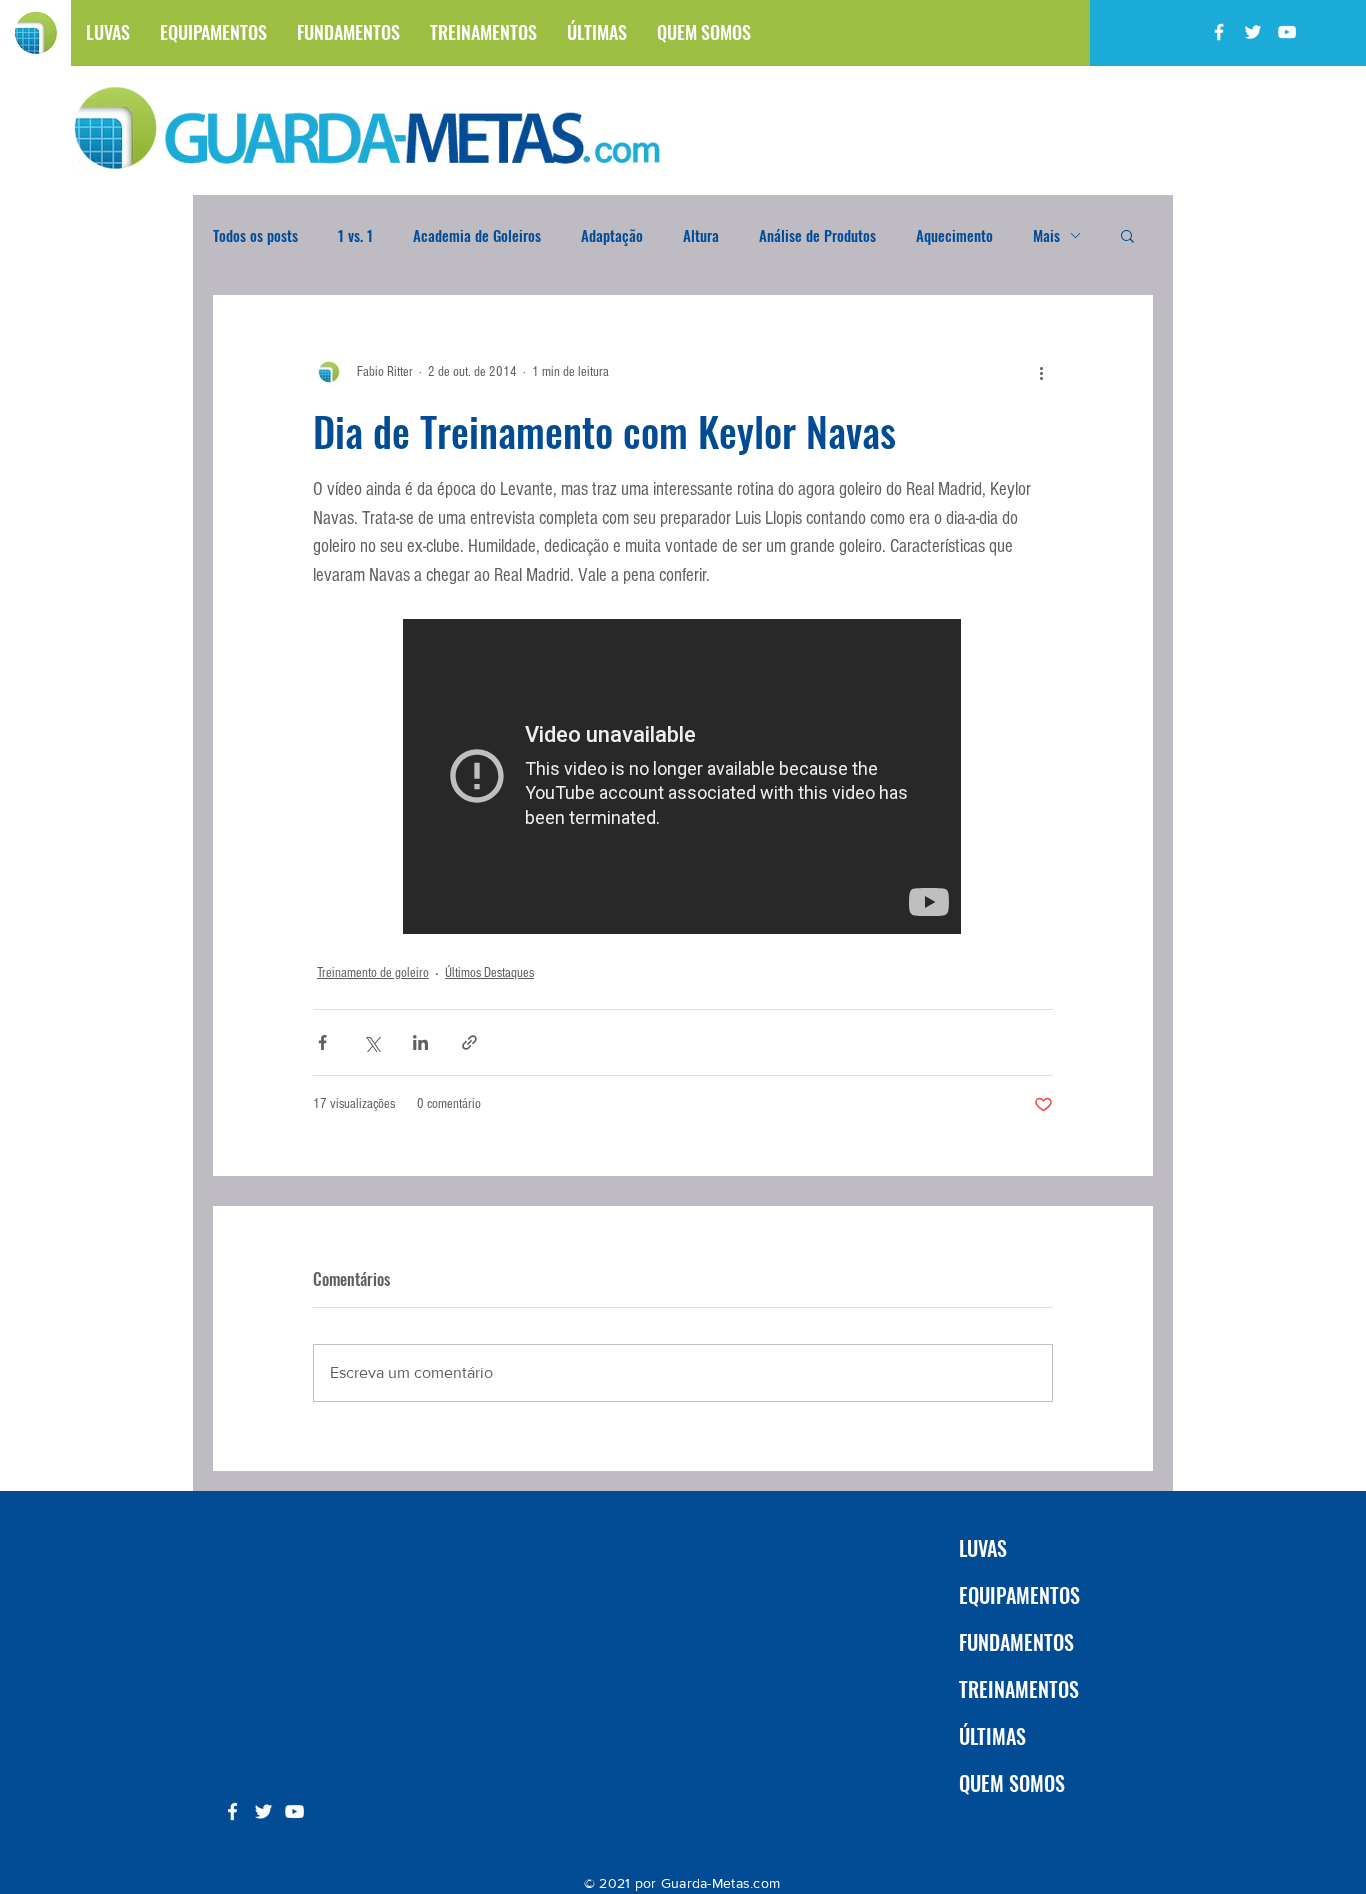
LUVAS (983, 1548)
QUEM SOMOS (1012, 1783)
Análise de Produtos (817, 235)
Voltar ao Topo (32, 1800)
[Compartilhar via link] (469, 1042)
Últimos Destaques (489, 973)
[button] (1127, 235)
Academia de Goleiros (477, 235)
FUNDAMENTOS (1016, 1642)
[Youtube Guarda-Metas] (1287, 32)
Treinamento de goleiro (373, 973)
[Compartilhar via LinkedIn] (420, 1042)
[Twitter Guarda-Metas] (1253, 32)
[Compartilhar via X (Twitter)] (371, 1042)
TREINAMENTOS (1019, 1689)
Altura (701, 235)
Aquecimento (954, 235)
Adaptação (612, 235)
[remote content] (683, 778)
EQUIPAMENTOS (1019, 1595)
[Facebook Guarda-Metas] (1219, 32)
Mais (1046, 235)
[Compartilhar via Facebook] (322, 1042)
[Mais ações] (1041, 372)
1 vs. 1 (355, 235)
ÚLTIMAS (992, 1736)
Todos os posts (255, 235)
